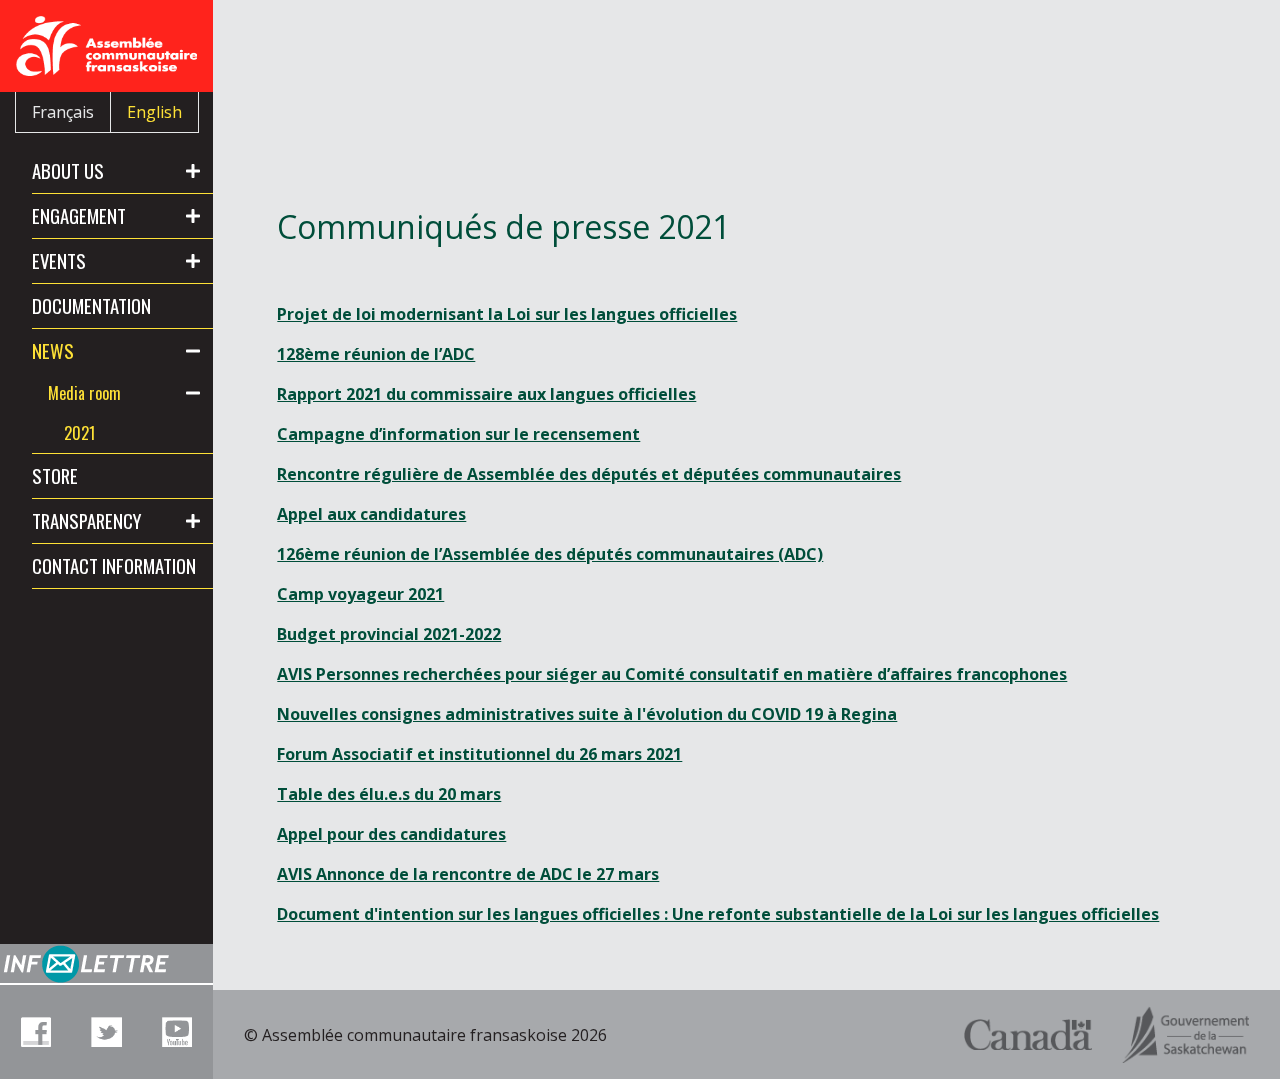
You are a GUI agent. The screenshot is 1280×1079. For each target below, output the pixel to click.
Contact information (114, 565)
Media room (84, 393)
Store (55, 475)
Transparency (86, 520)
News (53, 350)
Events (59, 260)
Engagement (79, 215)
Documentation (91, 305)
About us (68, 170)
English (154, 112)
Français (63, 112)
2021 (79, 433)
